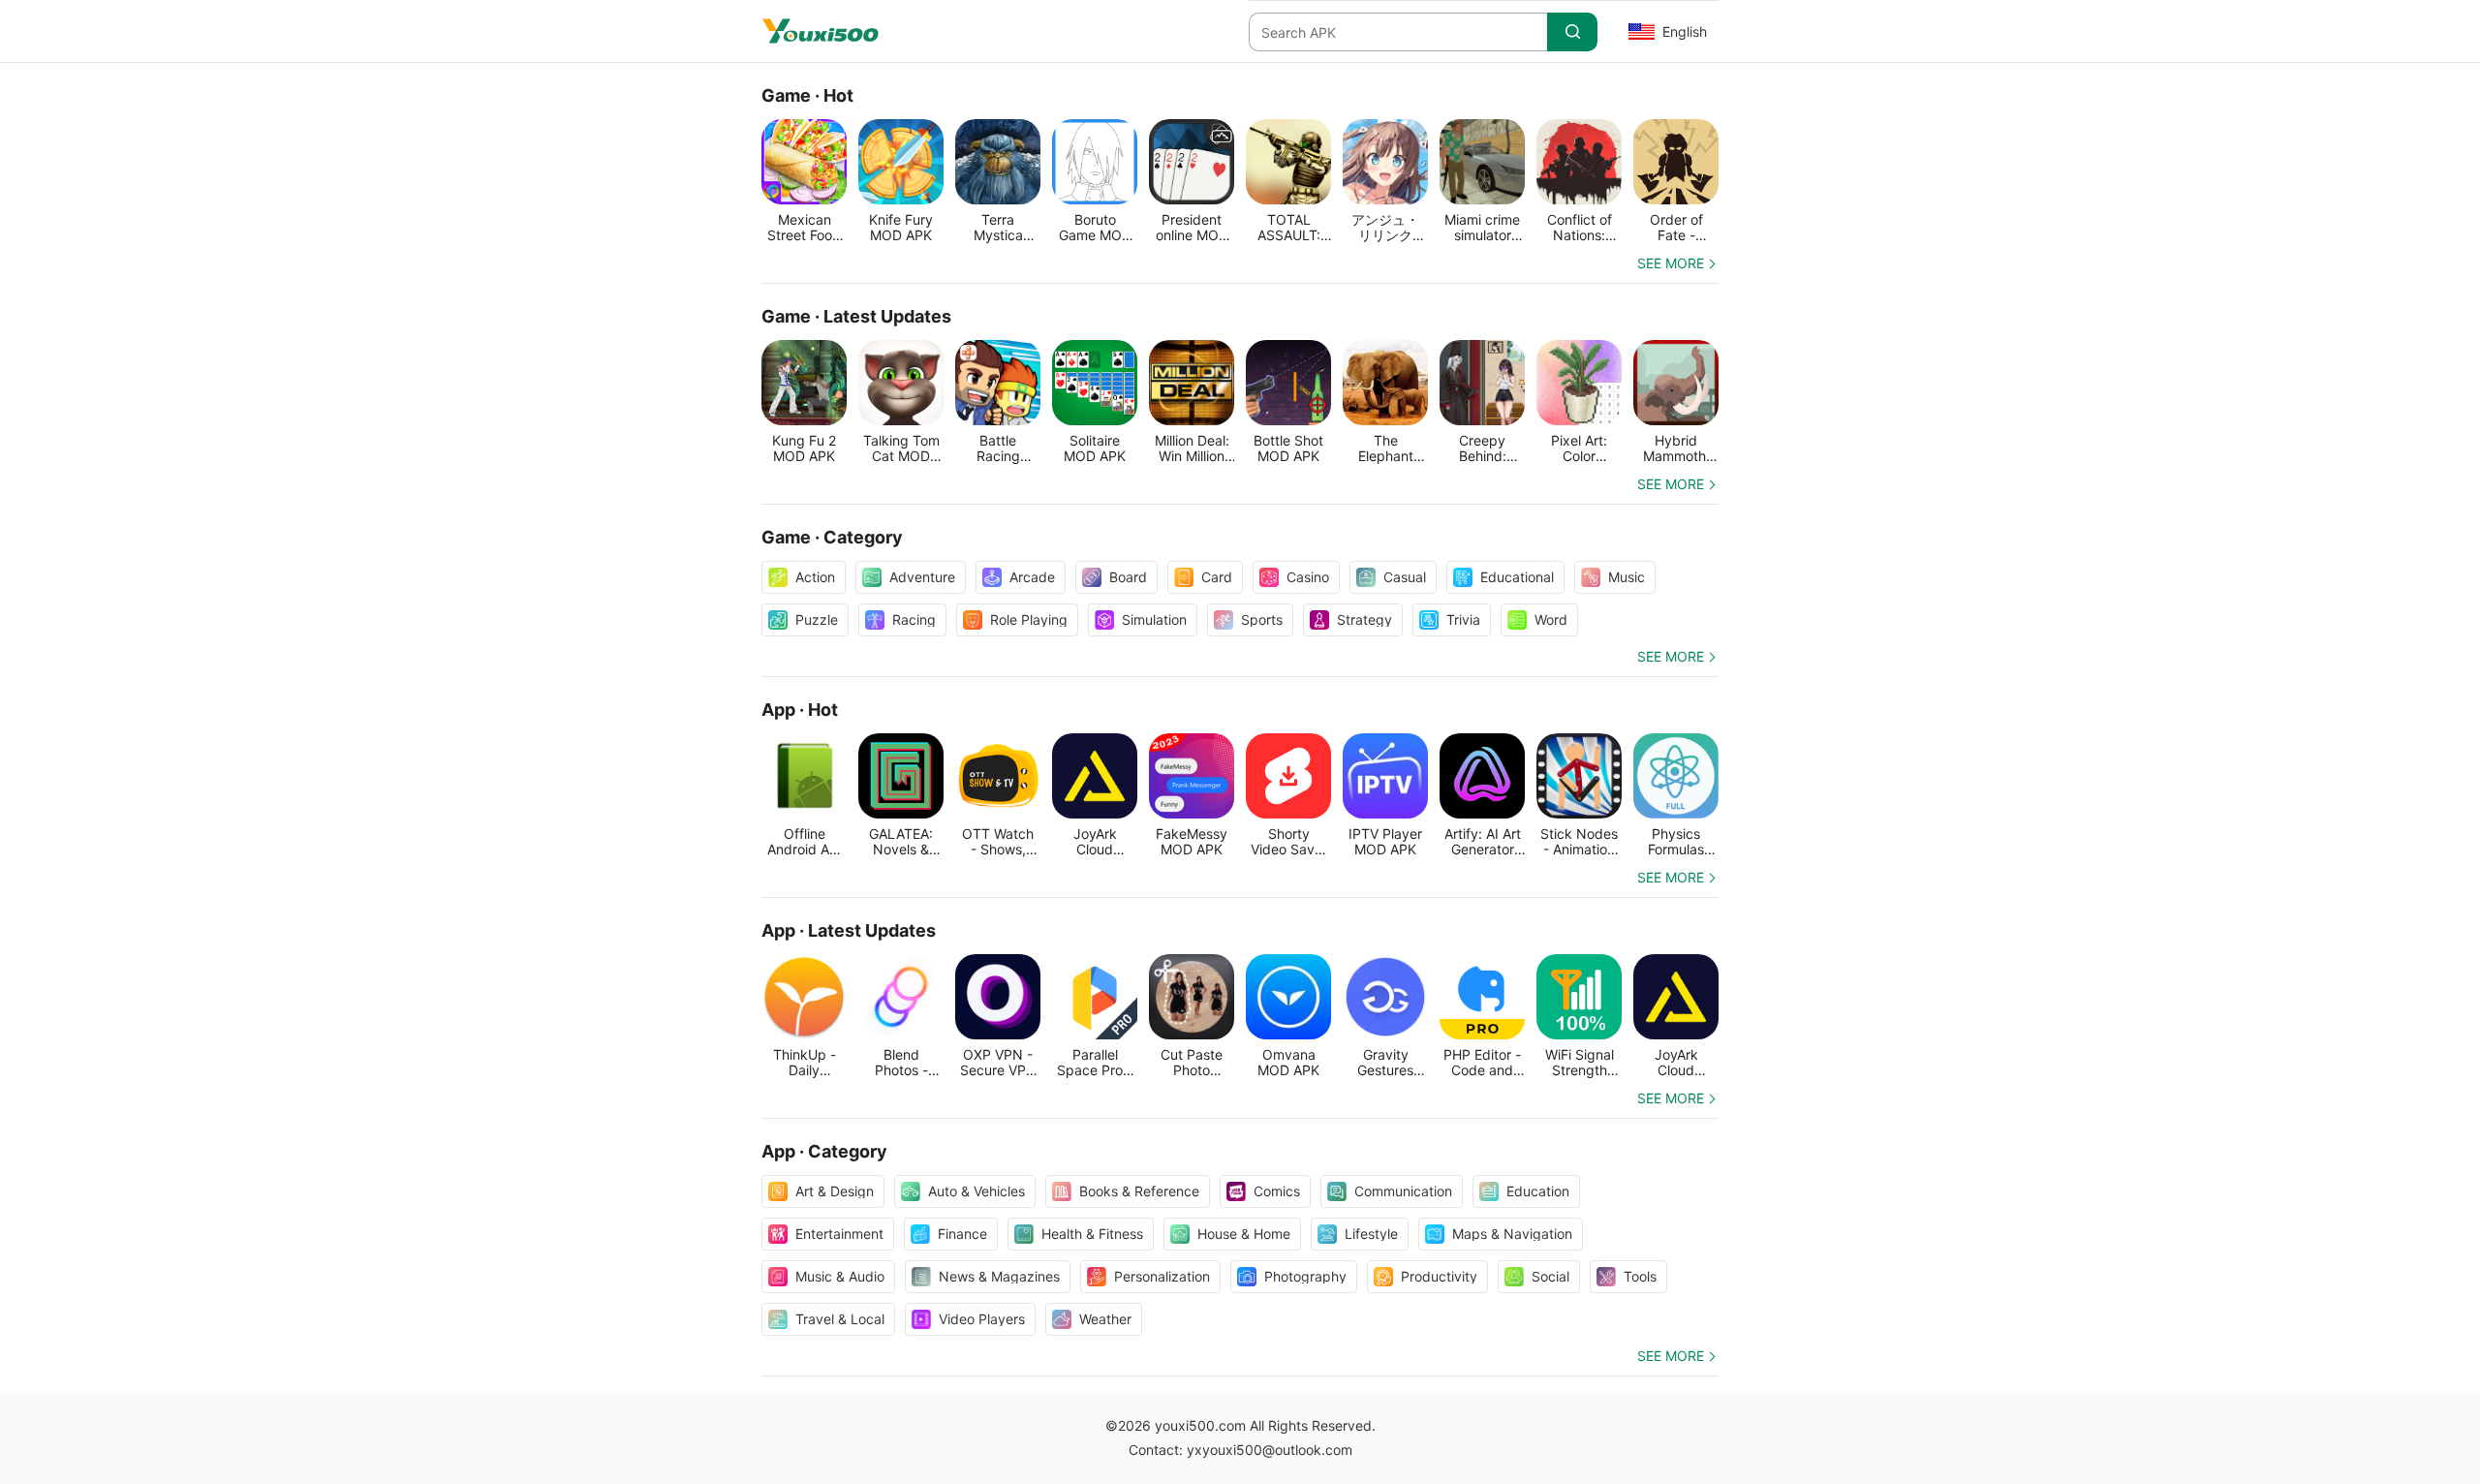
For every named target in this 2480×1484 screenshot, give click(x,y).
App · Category (824, 1151)
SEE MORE (1671, 263)
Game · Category (832, 537)
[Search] (1572, 32)
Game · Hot (807, 95)
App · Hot (800, 710)
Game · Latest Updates (856, 316)
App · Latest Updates (849, 930)
